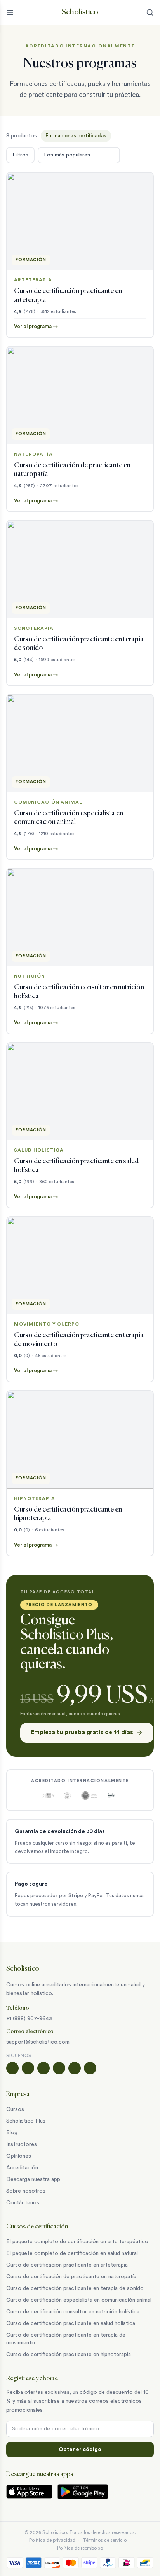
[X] (59, 2068)
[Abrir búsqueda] (150, 12)
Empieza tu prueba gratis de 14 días (82, 1732)
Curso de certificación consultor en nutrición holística (73, 2312)
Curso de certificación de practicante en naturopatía (71, 2277)
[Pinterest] (90, 2068)
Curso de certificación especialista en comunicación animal (79, 2300)
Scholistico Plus (26, 2121)
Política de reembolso (80, 2548)
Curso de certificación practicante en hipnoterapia (69, 2355)
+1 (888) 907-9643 (29, 2019)
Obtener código (80, 2450)
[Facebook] (12, 2068)
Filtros (20, 155)
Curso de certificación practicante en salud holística (71, 2323)
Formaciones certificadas (76, 136)
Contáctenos (23, 2203)
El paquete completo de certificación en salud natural (72, 2253)
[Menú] (10, 12)
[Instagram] (28, 2068)
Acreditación (22, 2168)
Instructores (22, 2144)
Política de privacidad (52, 2540)
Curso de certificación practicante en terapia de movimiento (66, 2339)
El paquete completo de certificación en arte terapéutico (77, 2242)
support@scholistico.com (38, 2042)
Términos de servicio (105, 2540)
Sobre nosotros (26, 2191)
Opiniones (19, 2156)
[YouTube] (43, 2068)
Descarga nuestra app (33, 2179)
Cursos (15, 2109)
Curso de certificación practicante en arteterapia (67, 2265)
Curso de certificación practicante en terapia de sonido (75, 2288)
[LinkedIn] (75, 2068)
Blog (12, 2133)
